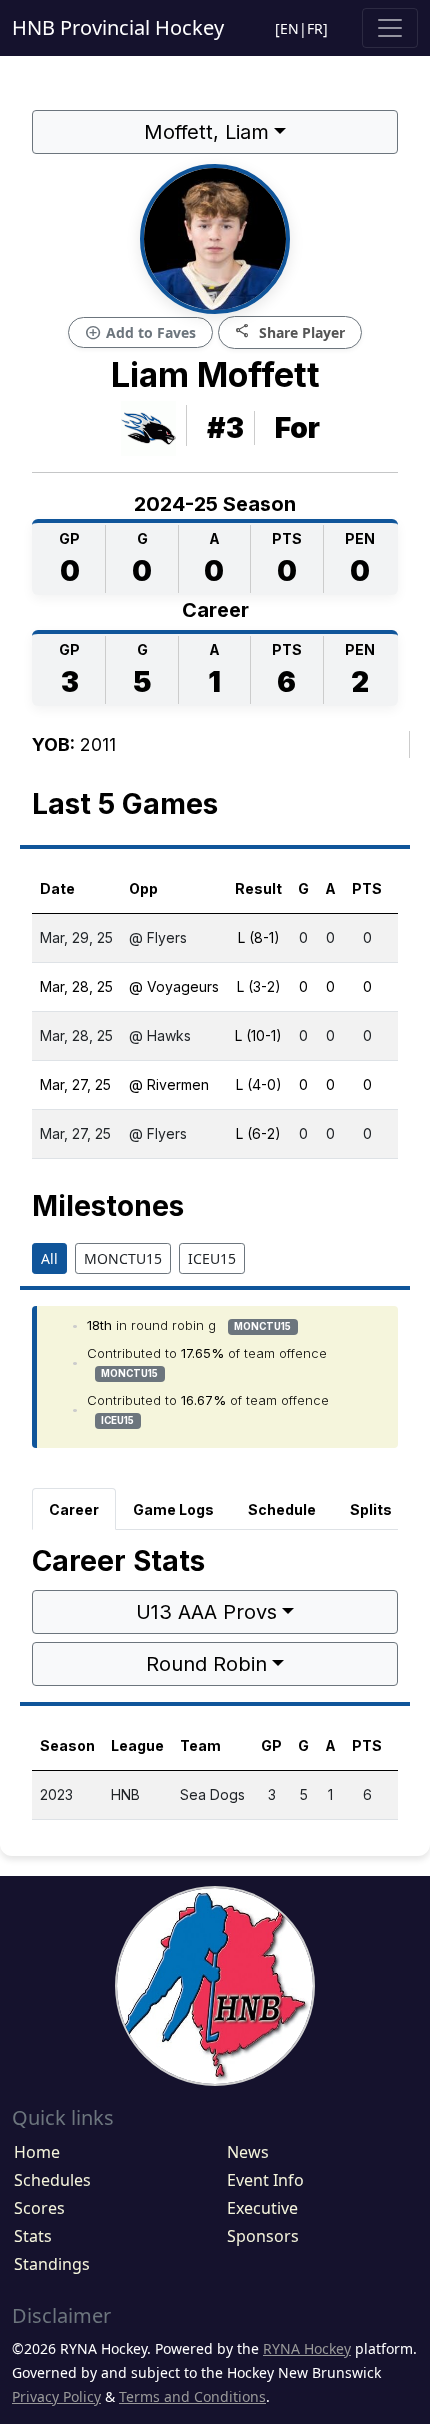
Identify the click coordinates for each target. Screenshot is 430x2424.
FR (315, 28)
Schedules (52, 2180)
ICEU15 (212, 1258)
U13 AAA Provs (206, 1612)
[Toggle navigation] (390, 28)
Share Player (290, 331)
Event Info (265, 2180)
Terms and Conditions (192, 2396)
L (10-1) (258, 1035)
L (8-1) (259, 937)
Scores (39, 2208)
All (49, 1258)
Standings (52, 2264)
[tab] (74, 1509)
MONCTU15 (123, 1258)
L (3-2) (259, 986)
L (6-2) (258, 1133)
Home (37, 2152)
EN (289, 28)
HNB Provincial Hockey (118, 27)
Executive (262, 2208)
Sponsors (263, 2236)
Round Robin (206, 1664)
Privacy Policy (56, 2396)
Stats (33, 2236)
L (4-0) (259, 1084)
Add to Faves (140, 333)
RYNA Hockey (307, 2348)
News (248, 2152)
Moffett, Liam (206, 132)
